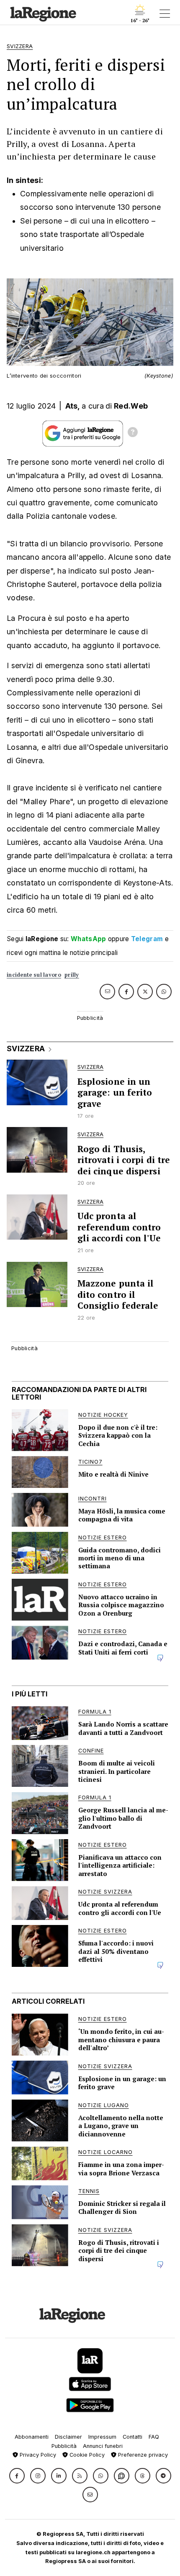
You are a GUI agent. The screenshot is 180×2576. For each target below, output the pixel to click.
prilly (72, 975)
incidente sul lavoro (34, 975)
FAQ (154, 2437)
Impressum (102, 2437)
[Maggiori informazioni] (133, 433)
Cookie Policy (86, 2455)
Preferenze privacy (142, 2455)
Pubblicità (64, 2446)
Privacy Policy (37, 2455)
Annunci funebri (103, 2446)
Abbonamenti (32, 2437)
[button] (17, 2476)
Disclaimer (68, 2437)
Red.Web (131, 406)
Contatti (132, 2437)
